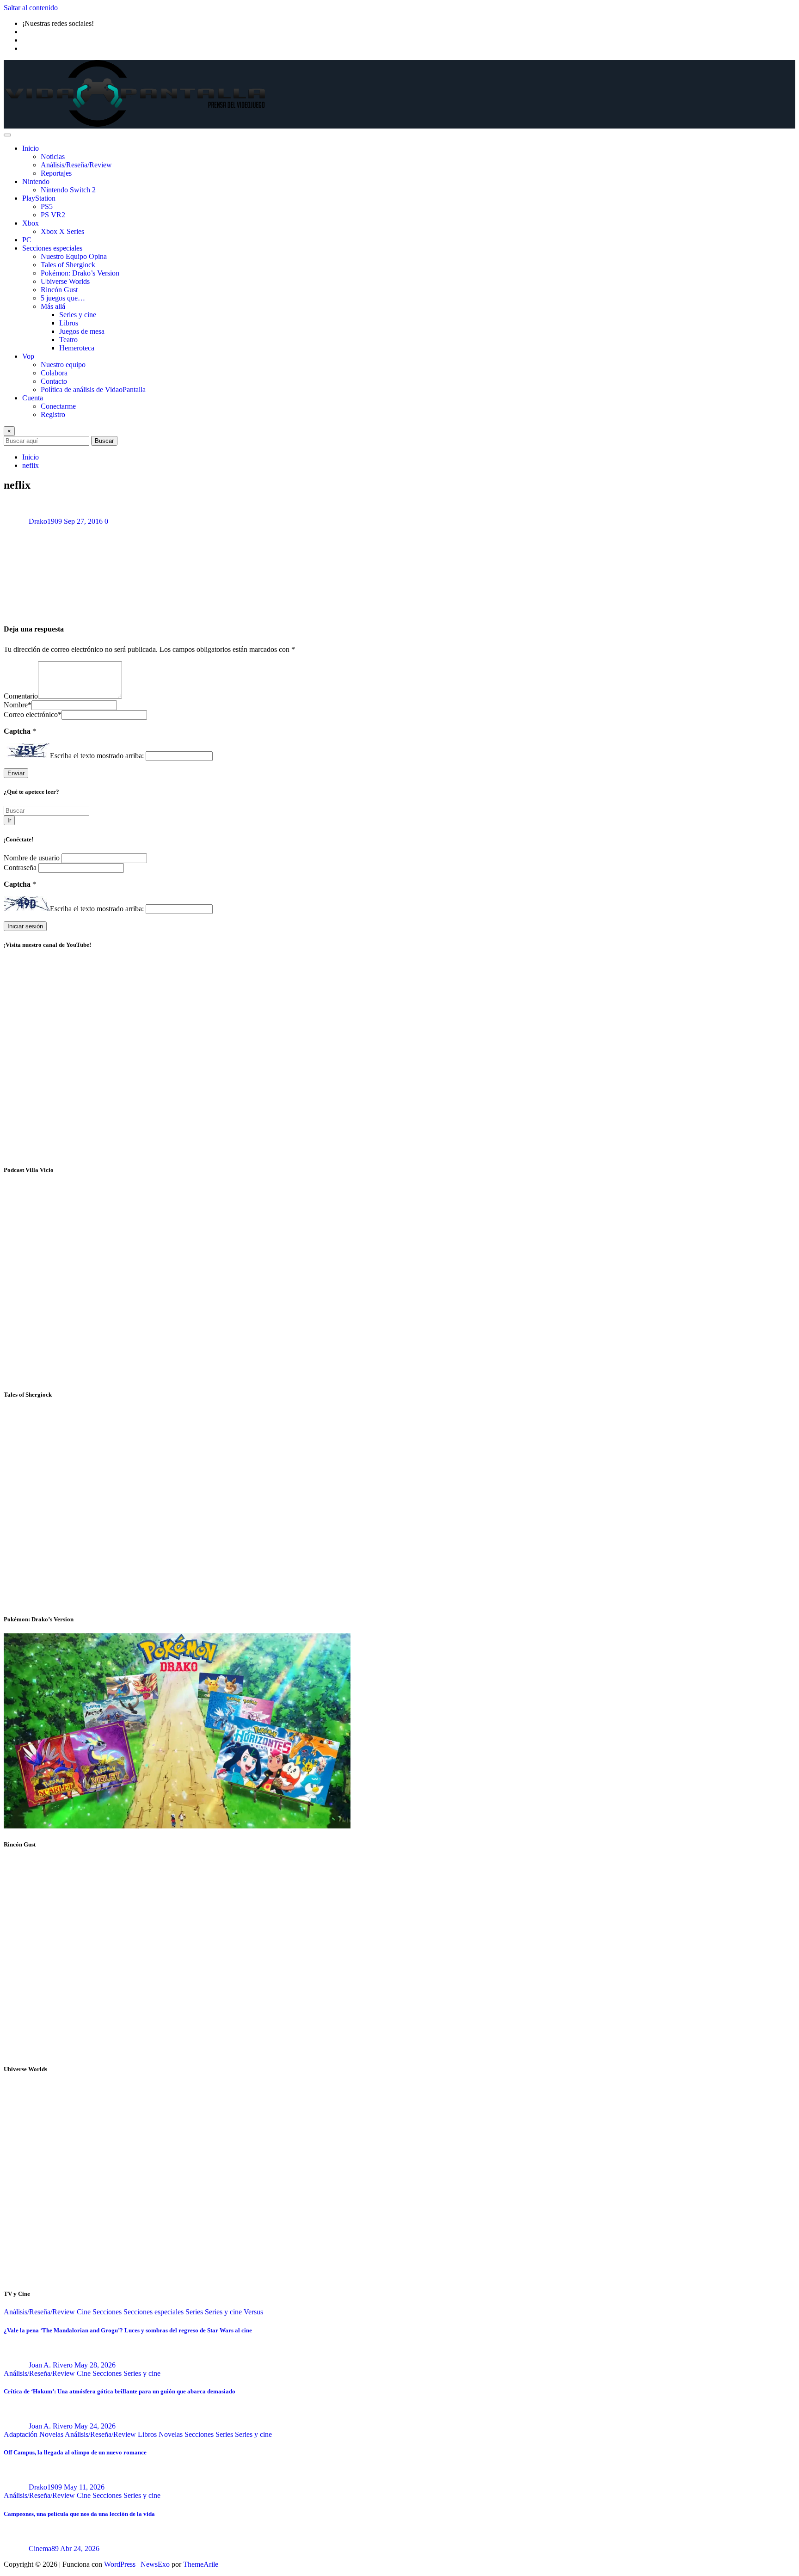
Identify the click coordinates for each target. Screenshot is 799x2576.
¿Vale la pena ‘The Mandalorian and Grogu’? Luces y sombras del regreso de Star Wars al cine (128, 2330)
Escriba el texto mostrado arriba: (97, 756)
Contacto (54, 381)
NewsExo (155, 2564)
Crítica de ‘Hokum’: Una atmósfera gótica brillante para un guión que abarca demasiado (120, 2391)
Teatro (68, 340)
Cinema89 (44, 2548)
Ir (9, 820)
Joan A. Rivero (51, 2365)
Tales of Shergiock (68, 265)
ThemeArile (201, 2564)
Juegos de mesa (82, 331)
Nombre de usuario (33, 858)
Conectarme (58, 406)
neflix (31, 465)
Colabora (54, 373)
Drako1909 (45, 521)
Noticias (53, 156)
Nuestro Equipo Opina (74, 256)
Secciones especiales (52, 248)
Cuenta (33, 398)
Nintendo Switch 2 (68, 190)
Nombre (18, 705)
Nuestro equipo (63, 365)
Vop (28, 356)
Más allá (53, 306)
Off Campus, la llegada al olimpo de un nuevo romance (75, 2452)
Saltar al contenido (31, 8)
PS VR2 (53, 215)
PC (27, 240)
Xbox (31, 223)
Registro (53, 414)
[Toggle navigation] (7, 135)
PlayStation (39, 198)
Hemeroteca (77, 348)
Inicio (31, 148)
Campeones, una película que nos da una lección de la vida (79, 2514)
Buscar (104, 441)
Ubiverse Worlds (65, 281)
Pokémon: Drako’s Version (80, 273)
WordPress (120, 2564)
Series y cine (78, 315)
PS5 (47, 206)
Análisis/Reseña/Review (76, 165)
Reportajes (56, 173)
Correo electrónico (33, 715)
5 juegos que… (63, 298)
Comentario (21, 696)
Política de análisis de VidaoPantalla (93, 389)
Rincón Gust (59, 290)
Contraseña (21, 868)
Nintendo (36, 181)
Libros (69, 323)
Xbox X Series (62, 231)
